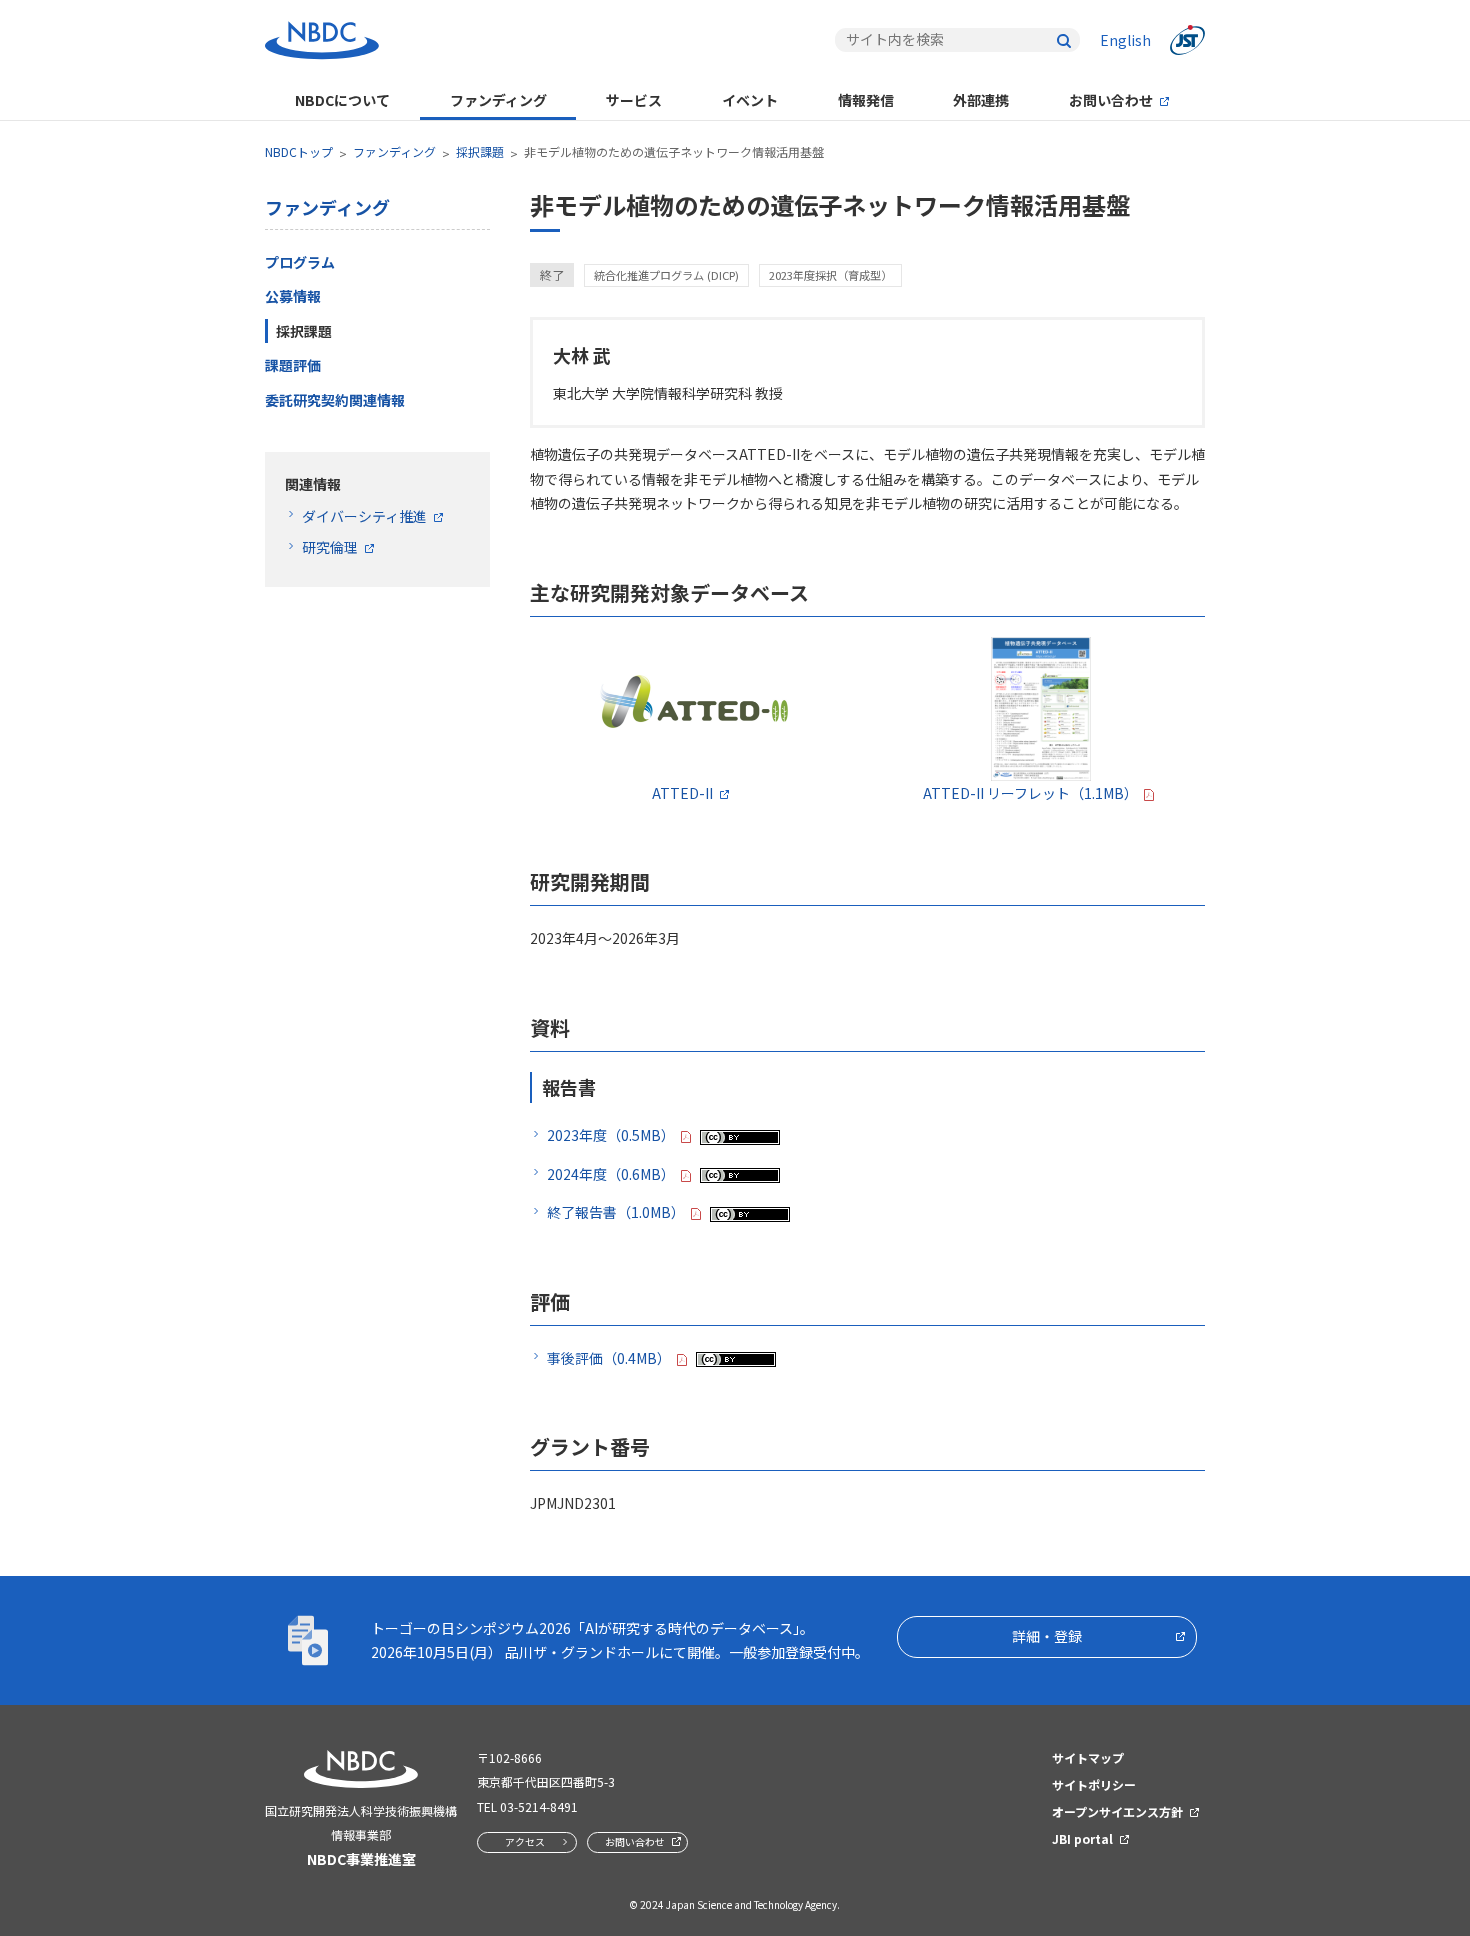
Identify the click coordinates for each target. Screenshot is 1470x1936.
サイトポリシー (1094, 1784)
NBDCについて (342, 100)
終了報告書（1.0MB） (616, 1212)
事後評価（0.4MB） (609, 1358)
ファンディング (498, 100)
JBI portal (1082, 1838)
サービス (634, 100)
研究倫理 (330, 547)
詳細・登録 (1047, 1636)
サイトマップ (1088, 1757)
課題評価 (293, 365)
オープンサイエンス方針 (1117, 1811)
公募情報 (293, 296)
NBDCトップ (299, 151)
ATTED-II (682, 793)
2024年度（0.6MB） (611, 1174)
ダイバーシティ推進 (364, 516)
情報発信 (866, 100)
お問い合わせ (1111, 100)
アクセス (525, 1841)
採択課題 (480, 151)
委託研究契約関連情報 (335, 400)
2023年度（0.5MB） (611, 1135)
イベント (750, 100)
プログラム (300, 262)
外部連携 (981, 100)
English (1125, 40)
